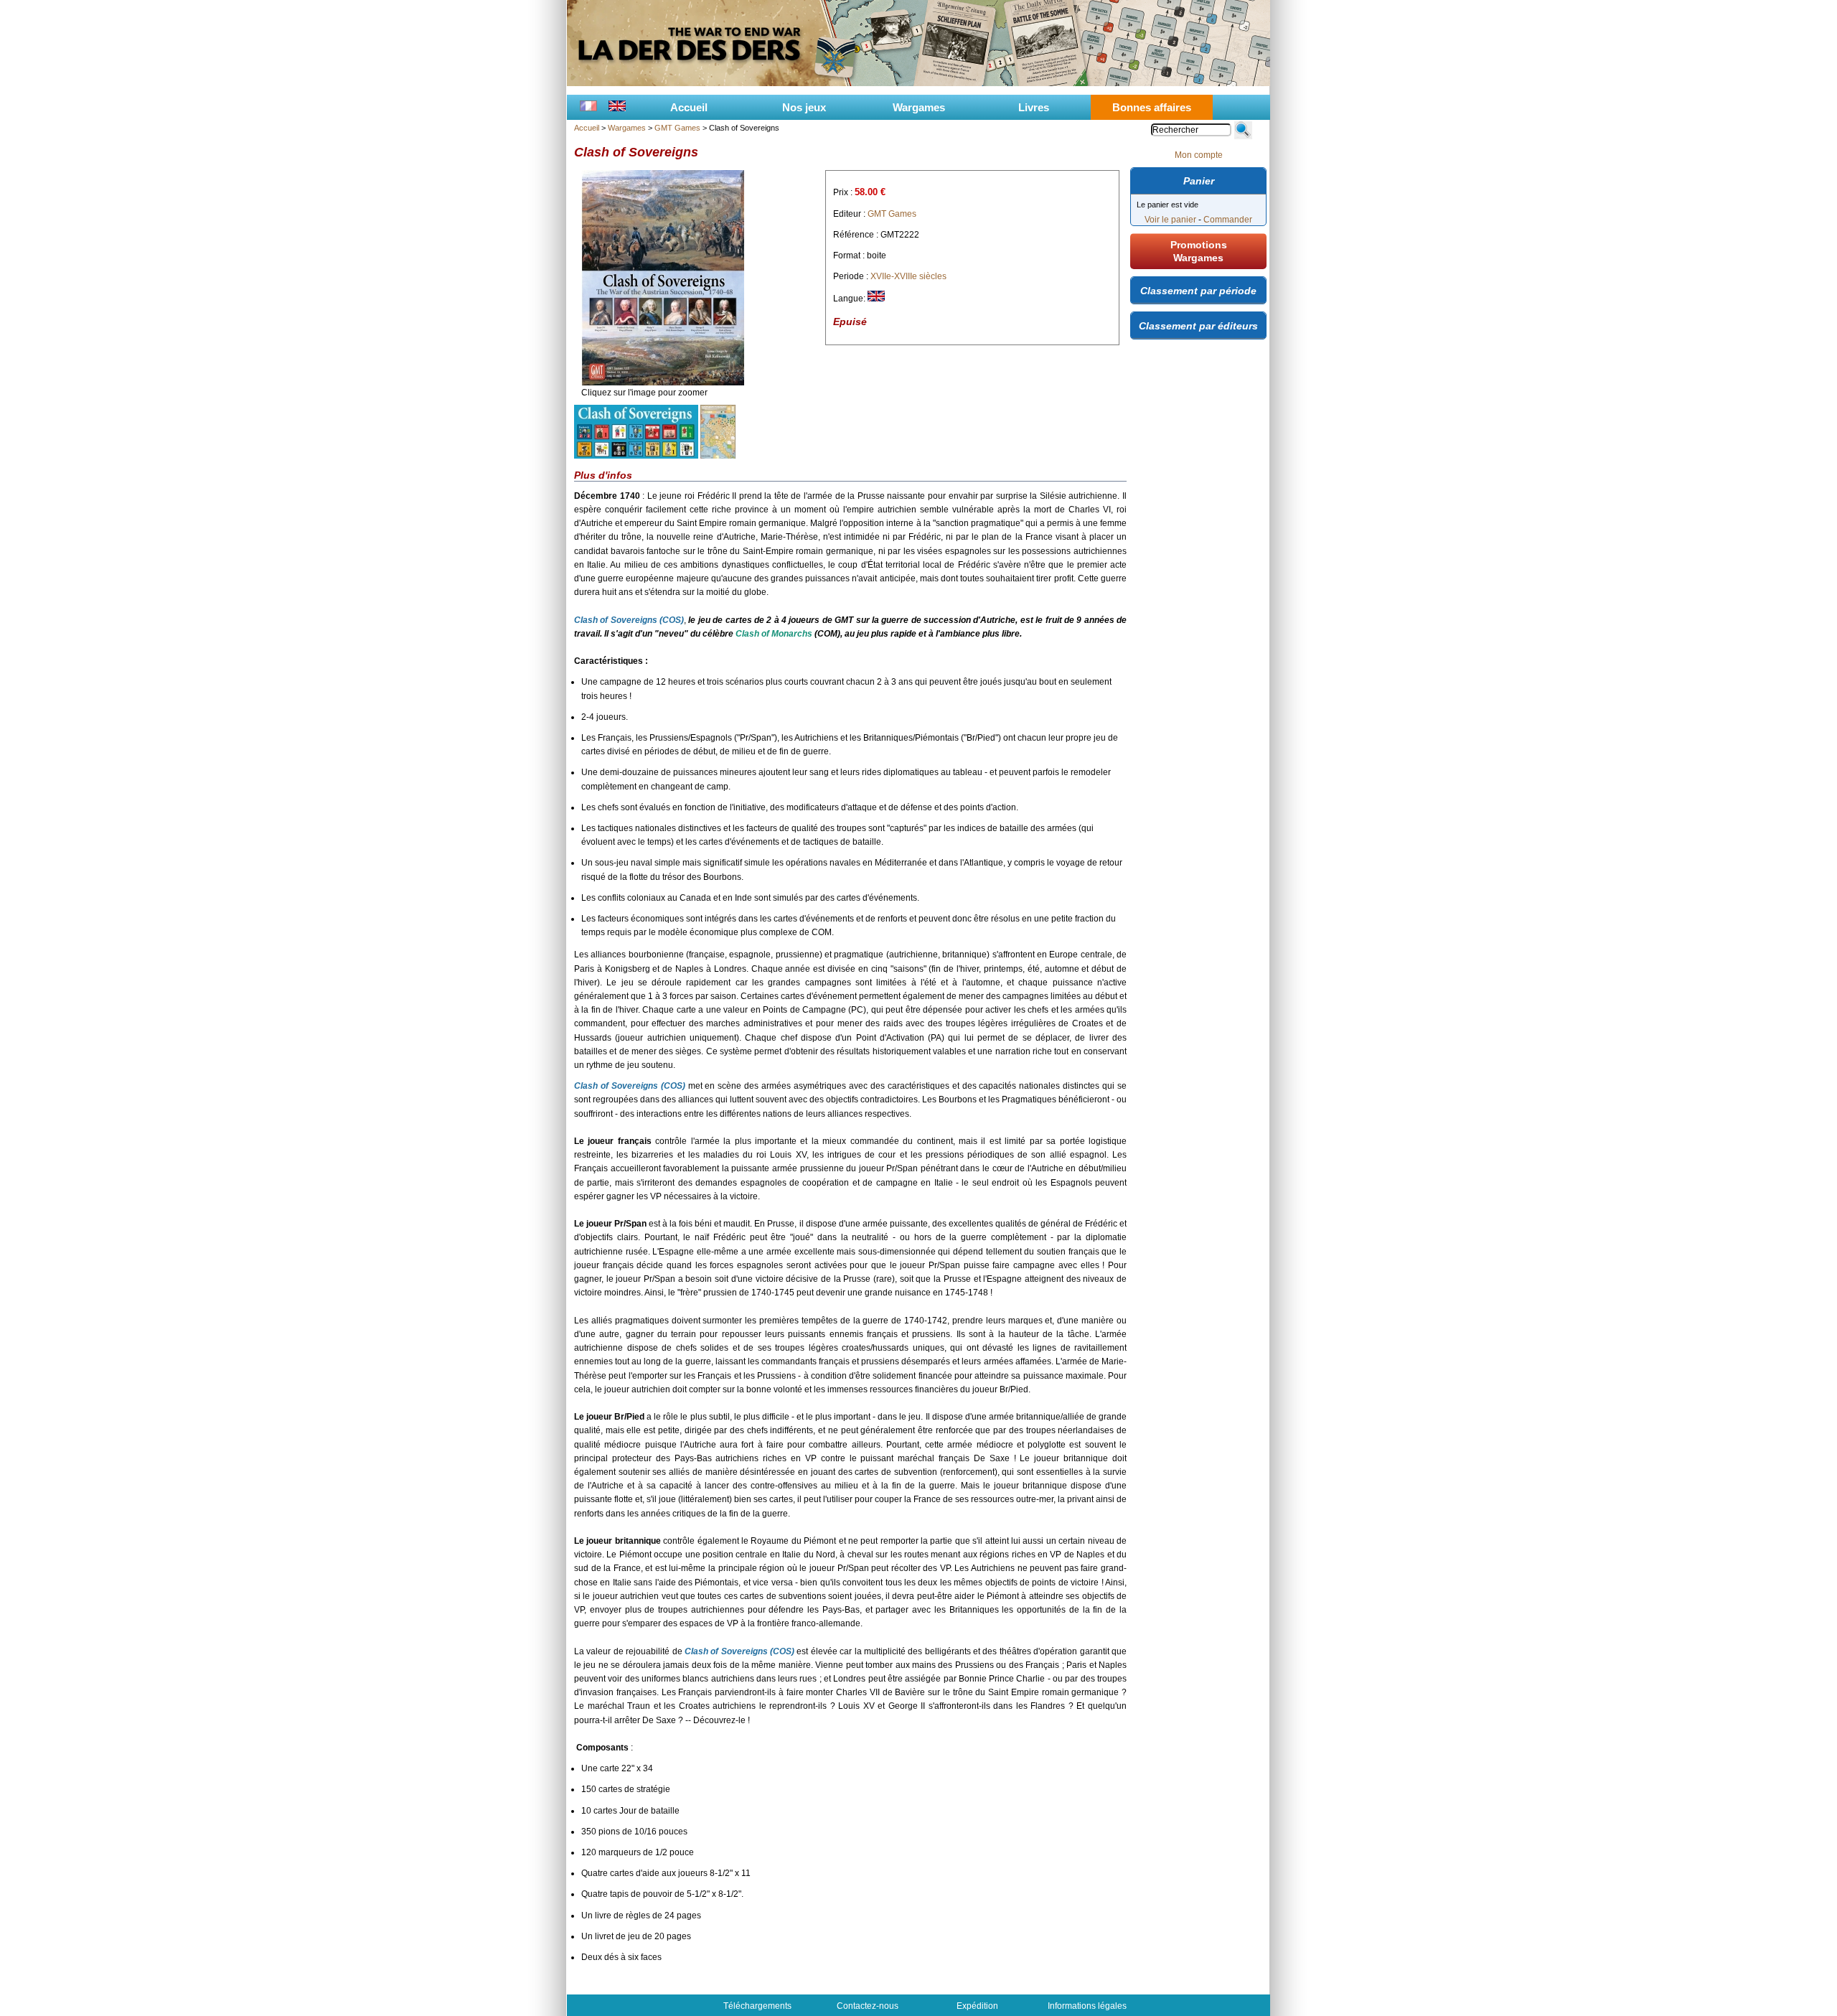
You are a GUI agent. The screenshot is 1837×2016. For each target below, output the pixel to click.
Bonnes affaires (1152, 107)
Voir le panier (1170, 220)
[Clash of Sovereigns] (663, 383)
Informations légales (1087, 2006)
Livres (1034, 107)
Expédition (977, 2006)
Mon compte (1199, 155)
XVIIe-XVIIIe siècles (908, 276)
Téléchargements (757, 2006)
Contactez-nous (868, 2006)
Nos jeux (804, 107)
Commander (1228, 220)
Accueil (689, 107)
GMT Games (677, 128)
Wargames (919, 107)
